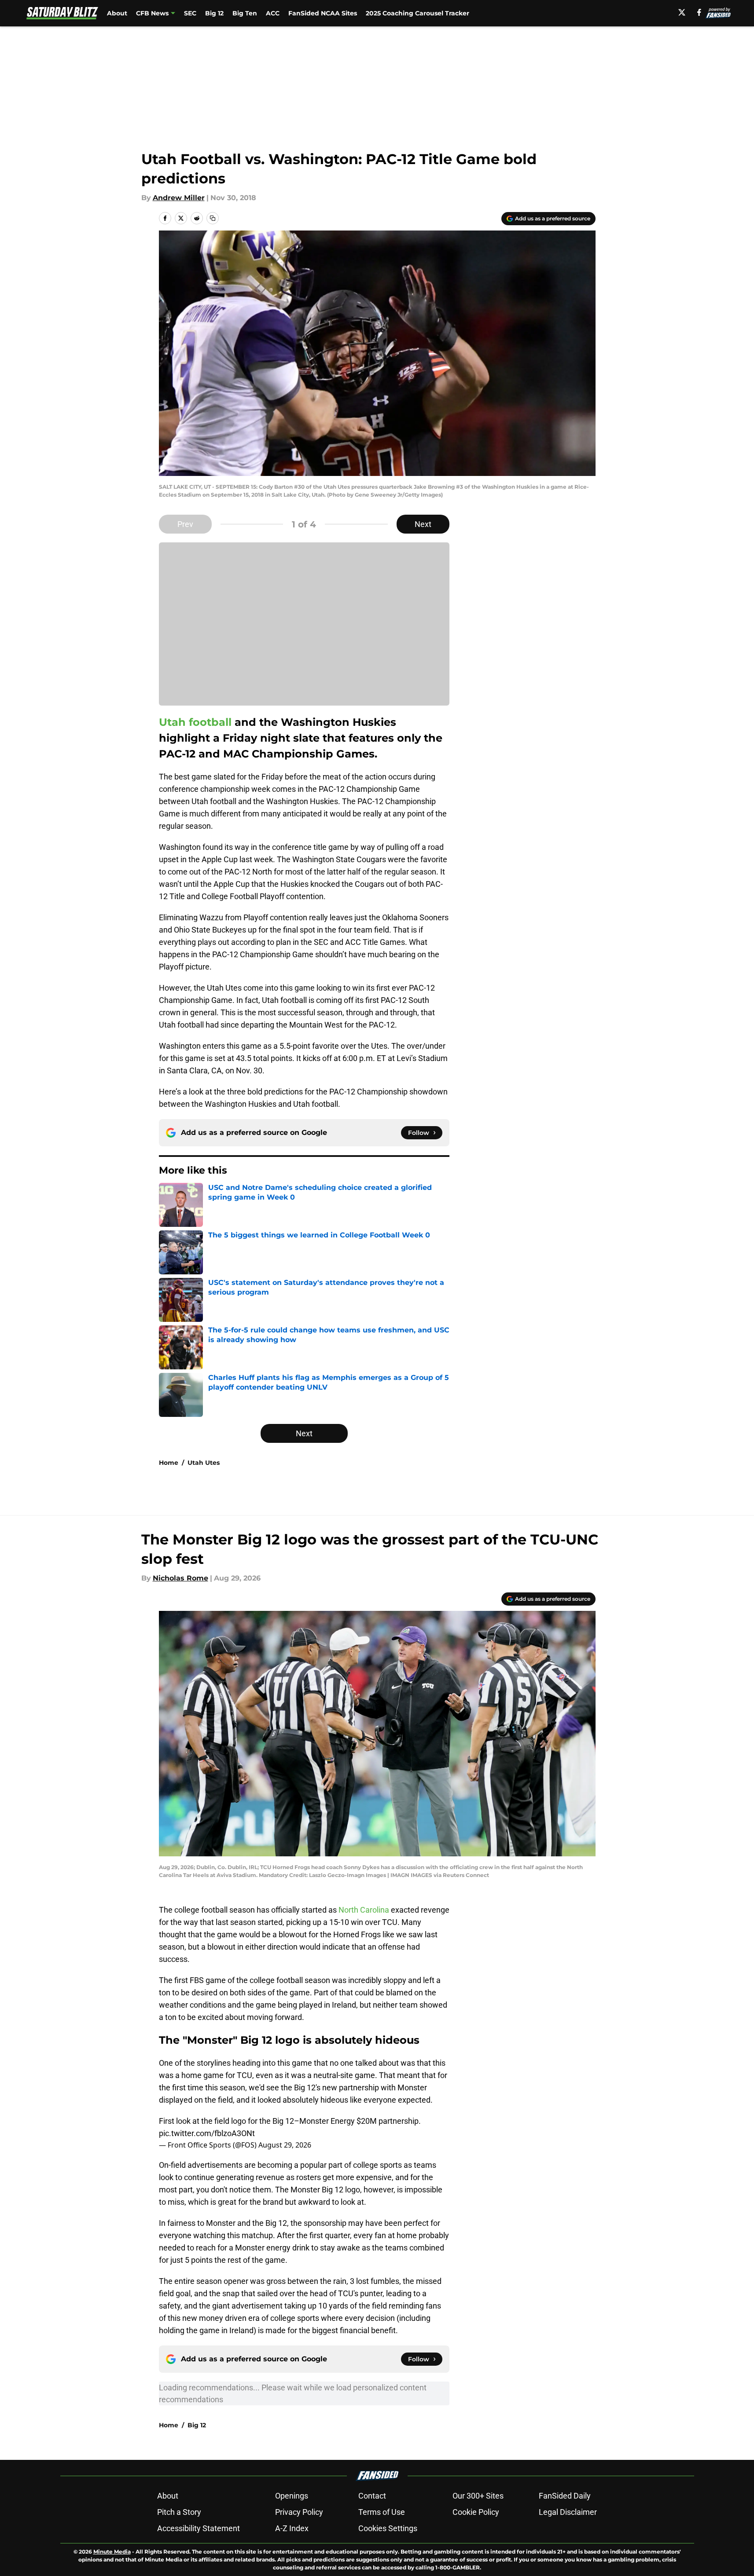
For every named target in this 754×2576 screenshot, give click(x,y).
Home (169, 1463)
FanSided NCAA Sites (323, 13)
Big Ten (245, 13)
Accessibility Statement (199, 2528)
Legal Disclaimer (568, 2512)
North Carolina (364, 1910)
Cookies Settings (388, 2528)
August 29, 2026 (285, 2145)
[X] (682, 12)
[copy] (213, 218)
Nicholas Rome (180, 1578)
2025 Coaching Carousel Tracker (417, 13)
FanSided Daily (565, 2496)
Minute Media (112, 2552)
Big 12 (214, 13)
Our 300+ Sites (478, 2496)
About (117, 13)
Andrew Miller (179, 198)
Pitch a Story (179, 2512)
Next (423, 524)
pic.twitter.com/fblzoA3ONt (207, 2133)
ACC (273, 13)
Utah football (195, 722)
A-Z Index (292, 2528)
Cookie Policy (476, 2512)
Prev (185, 524)
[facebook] (699, 12)
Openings (292, 2496)
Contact (372, 2496)
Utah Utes (204, 1463)
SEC (190, 13)
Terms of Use (382, 2512)
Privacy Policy (299, 2512)
